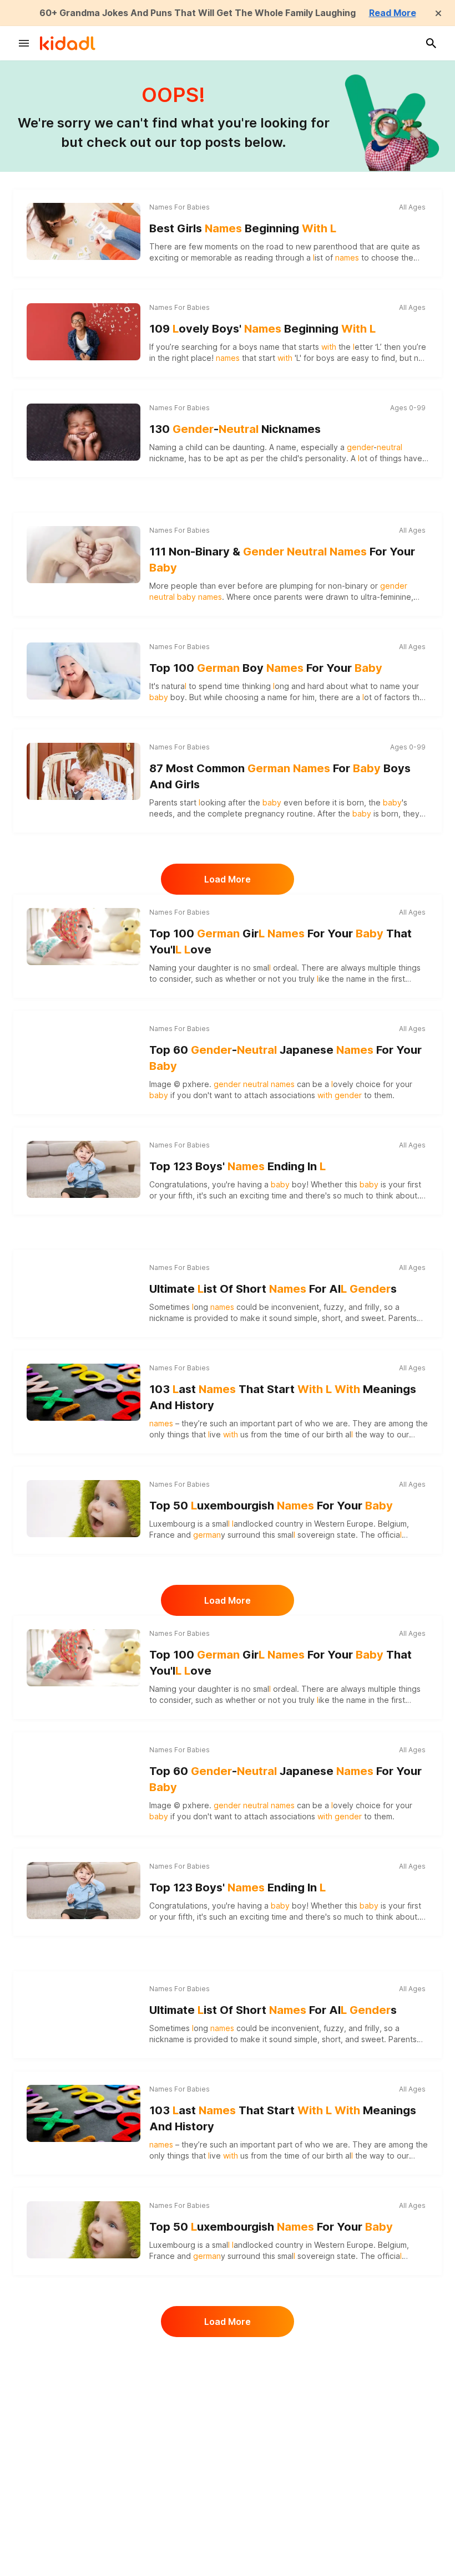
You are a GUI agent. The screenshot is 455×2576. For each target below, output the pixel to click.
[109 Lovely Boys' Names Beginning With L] (84, 331)
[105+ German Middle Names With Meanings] (84, 2379)
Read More (393, 13)
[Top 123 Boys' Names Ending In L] (84, 1169)
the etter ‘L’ (352, 347)
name (270, 347)
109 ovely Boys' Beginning (262, 329)
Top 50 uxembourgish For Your (271, 1506)
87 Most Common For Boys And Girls (280, 776)
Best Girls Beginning (243, 228)
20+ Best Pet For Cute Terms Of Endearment (279, 2484)
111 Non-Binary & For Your (282, 560)
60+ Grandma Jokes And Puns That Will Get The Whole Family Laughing (198, 13)
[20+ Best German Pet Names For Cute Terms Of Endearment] (84, 2479)
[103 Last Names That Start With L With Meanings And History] (84, 1392)
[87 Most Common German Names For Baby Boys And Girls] (84, 771)
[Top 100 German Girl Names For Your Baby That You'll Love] (84, 936)
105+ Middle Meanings (268, 2376)
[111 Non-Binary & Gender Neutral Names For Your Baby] (84, 554)
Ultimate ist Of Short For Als (273, 1289)
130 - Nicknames (235, 429)
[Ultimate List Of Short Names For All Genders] (84, 1292)
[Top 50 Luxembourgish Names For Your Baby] (84, 1508)
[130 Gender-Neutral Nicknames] (84, 432)
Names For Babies (180, 207)
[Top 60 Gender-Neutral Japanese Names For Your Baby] (84, 1053)
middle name (246, 2394)
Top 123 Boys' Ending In (237, 1166)
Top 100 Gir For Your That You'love (280, 942)
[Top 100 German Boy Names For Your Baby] (84, 671)
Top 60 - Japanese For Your (285, 1058)
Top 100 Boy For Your (266, 668)
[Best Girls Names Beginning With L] (84, 231)
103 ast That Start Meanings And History (283, 1397)
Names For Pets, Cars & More (198, 2455)
